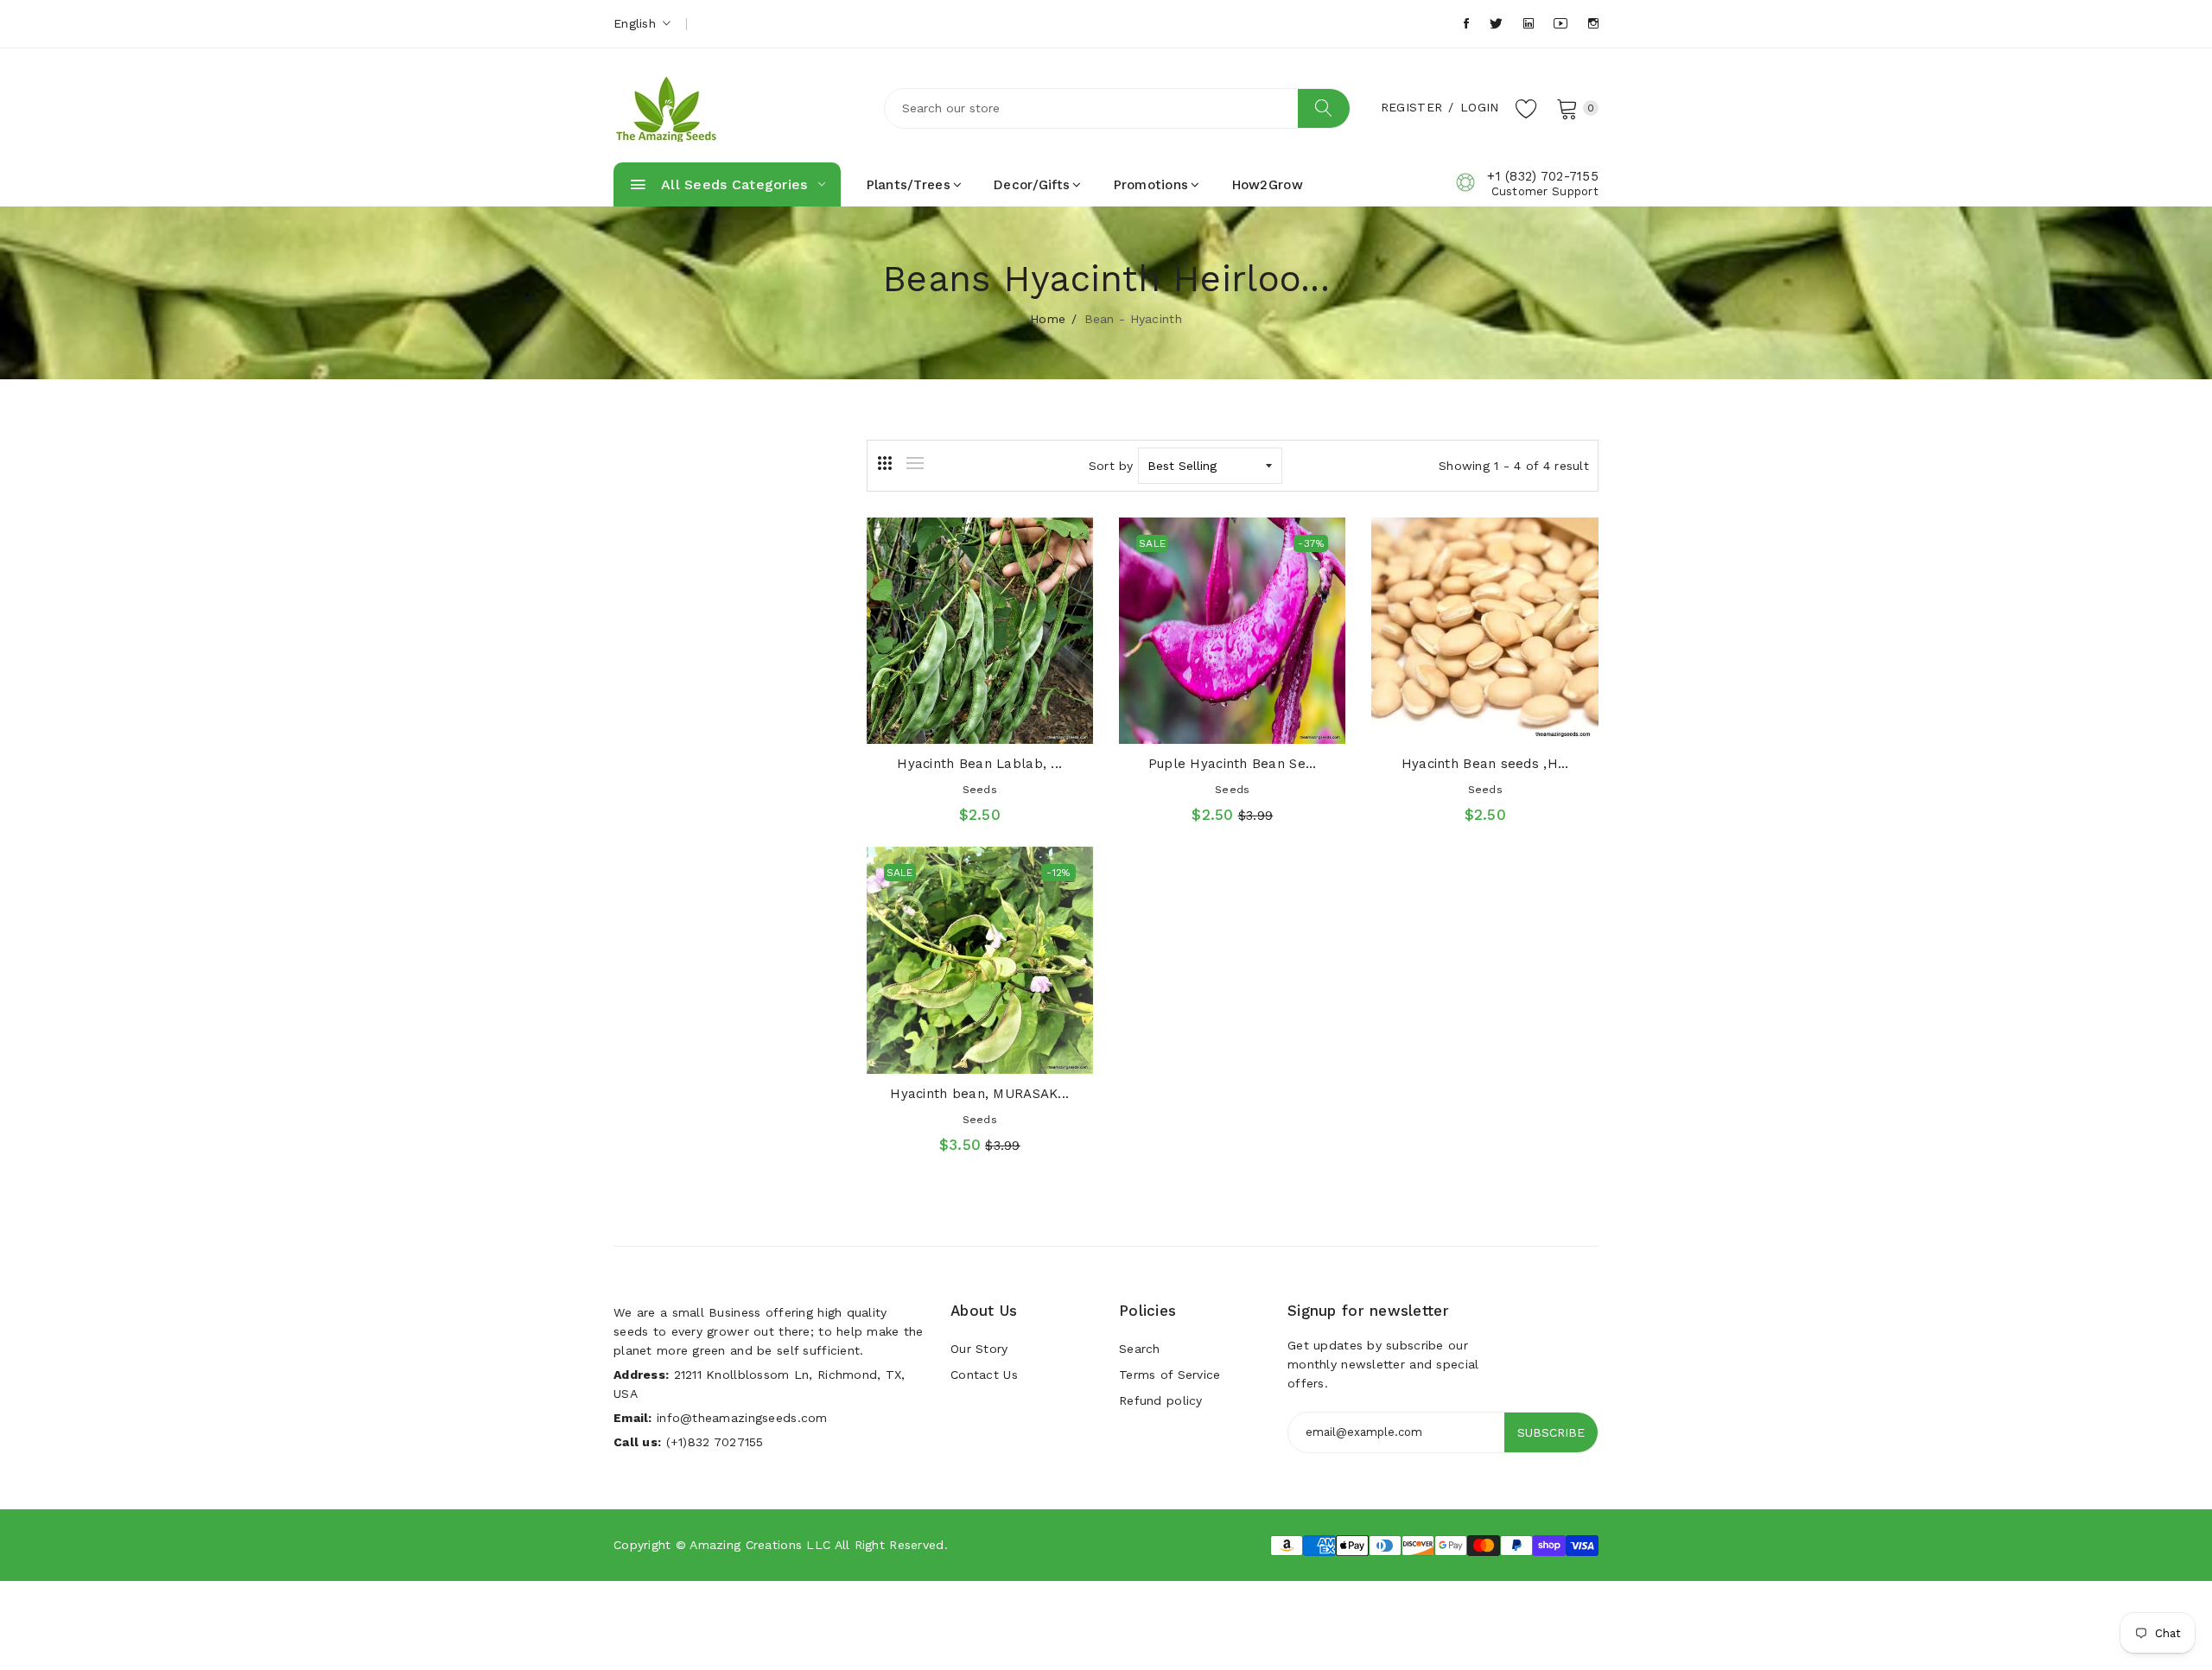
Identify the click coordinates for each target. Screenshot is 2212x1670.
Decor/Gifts (1032, 185)
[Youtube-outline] (1560, 24)
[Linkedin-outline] (1529, 24)
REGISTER (1411, 107)
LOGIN (1479, 107)
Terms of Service (1170, 1375)
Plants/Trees (909, 185)
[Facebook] (1466, 24)
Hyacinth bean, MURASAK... (979, 1094)
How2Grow (1268, 185)
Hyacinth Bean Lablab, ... (979, 764)
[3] (885, 463)
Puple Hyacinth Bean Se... (1233, 764)
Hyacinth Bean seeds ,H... (1485, 764)
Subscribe (1551, 1432)
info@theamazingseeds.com (742, 1418)
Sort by (1111, 466)
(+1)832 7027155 (715, 1442)
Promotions (1151, 185)
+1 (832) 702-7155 (1543, 176)
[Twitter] (1496, 24)
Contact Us (984, 1375)
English (637, 23)
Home (1048, 319)
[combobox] (1117, 108)
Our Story (979, 1349)
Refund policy (1161, 1400)
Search (1140, 1349)
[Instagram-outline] (1593, 24)
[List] (915, 463)
